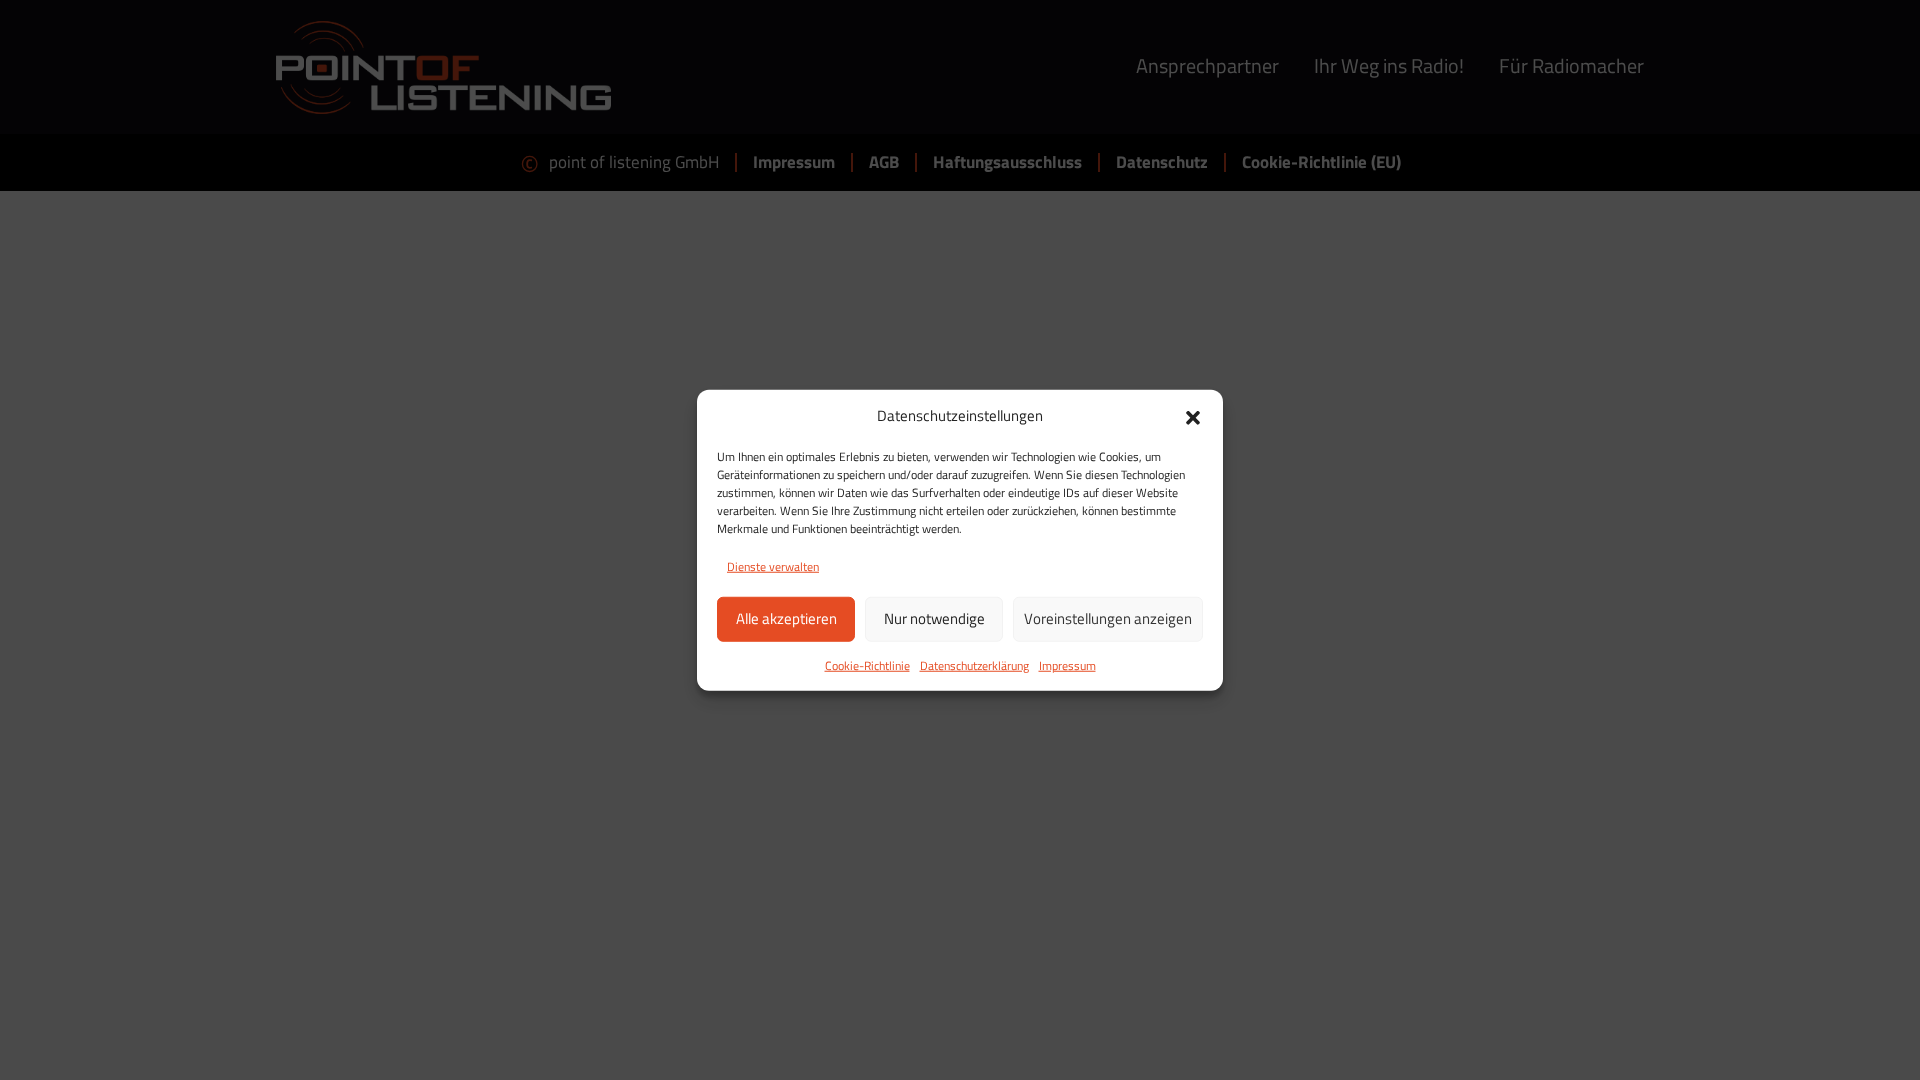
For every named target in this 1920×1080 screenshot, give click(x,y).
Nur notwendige (934, 618)
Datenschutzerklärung (974, 664)
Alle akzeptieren (786, 618)
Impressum (1067, 664)
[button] (1193, 416)
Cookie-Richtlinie (867, 664)
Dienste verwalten (773, 565)
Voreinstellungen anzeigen (1108, 618)
